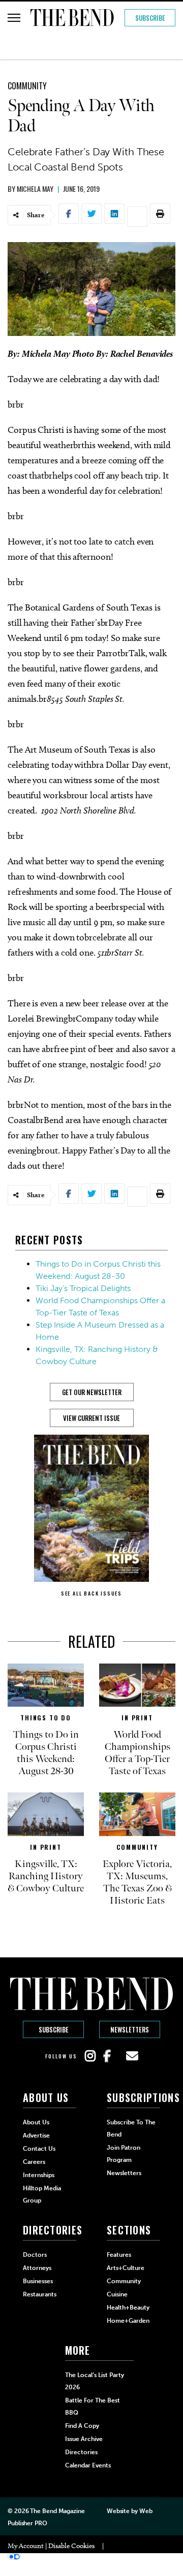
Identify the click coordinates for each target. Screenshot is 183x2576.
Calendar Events (88, 2465)
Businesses (38, 2281)
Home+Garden (128, 2321)
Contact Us (39, 2149)
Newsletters (130, 2029)
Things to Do (46, 1718)
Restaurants (40, 2294)
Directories (81, 2452)
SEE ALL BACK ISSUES (91, 1593)
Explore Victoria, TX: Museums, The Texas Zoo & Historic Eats (137, 1882)
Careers (34, 2162)
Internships (39, 2175)
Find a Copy (82, 2426)
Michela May (35, 189)
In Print (137, 1718)
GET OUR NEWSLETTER (92, 1392)
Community (27, 86)
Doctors (35, 2255)
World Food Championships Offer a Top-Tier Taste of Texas (138, 1753)
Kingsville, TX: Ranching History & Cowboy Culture (46, 1876)
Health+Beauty (128, 2308)
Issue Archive (84, 2439)
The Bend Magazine (57, 2511)
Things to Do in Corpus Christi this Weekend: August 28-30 (46, 1753)
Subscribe (150, 18)
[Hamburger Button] (14, 18)
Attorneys (37, 2268)
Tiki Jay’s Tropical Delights (83, 1288)
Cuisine (117, 2294)
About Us (36, 2122)
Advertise (36, 2136)
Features (119, 2255)
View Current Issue (91, 1418)
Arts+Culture (126, 2268)
